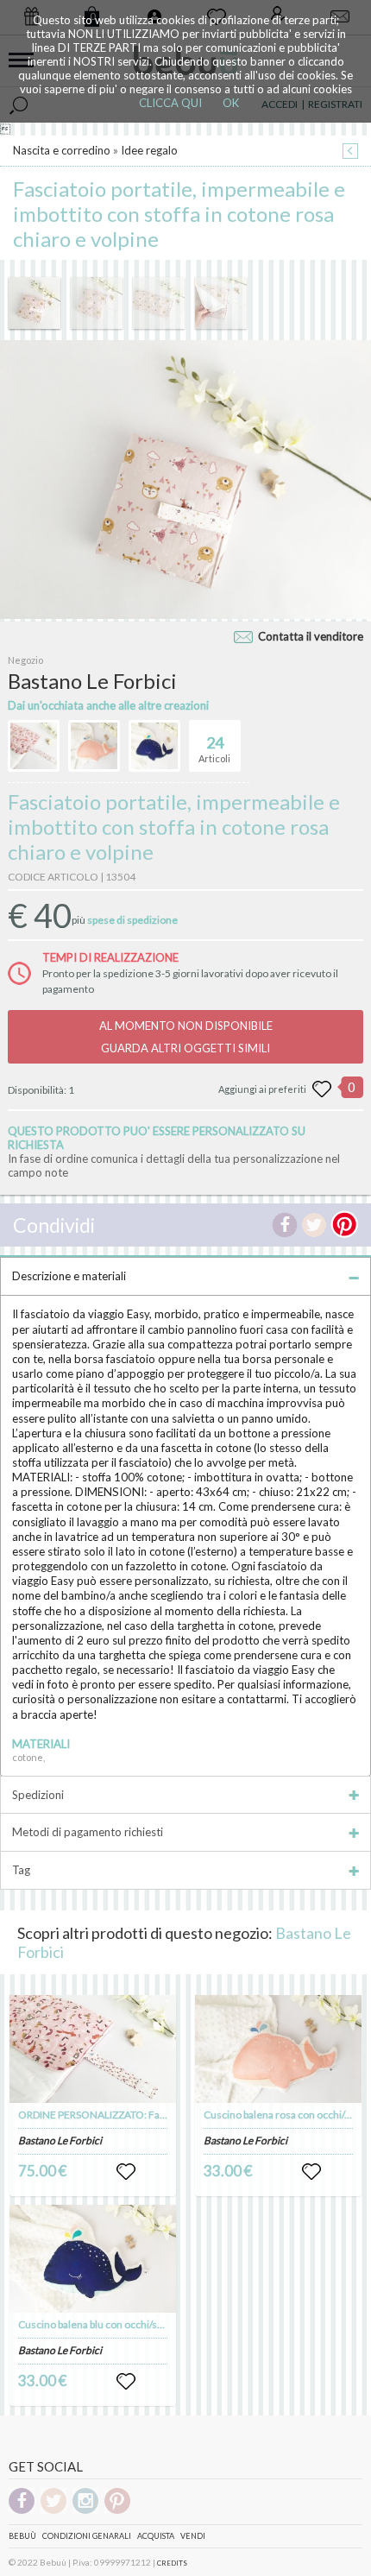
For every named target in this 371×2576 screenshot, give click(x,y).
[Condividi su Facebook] (285, 1225)
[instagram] (85, 2511)
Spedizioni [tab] (38, 1795)
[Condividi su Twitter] (314, 1225)
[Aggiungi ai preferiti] (322, 1089)
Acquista (156, 2536)
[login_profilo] (126, 2172)
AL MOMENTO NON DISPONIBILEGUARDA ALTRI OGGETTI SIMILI (186, 1037)
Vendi (193, 2536)
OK (231, 103)
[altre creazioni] (34, 746)
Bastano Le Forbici (60, 2140)
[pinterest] (117, 2511)
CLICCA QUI (170, 103)
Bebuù (22, 2536)
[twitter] (53, 2511)
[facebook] (22, 2511)
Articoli (214, 749)
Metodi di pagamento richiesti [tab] (88, 1832)
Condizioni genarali (87, 2536)
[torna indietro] (350, 152)
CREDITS (172, 2563)
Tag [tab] (21, 1870)
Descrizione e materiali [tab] (69, 1276)
